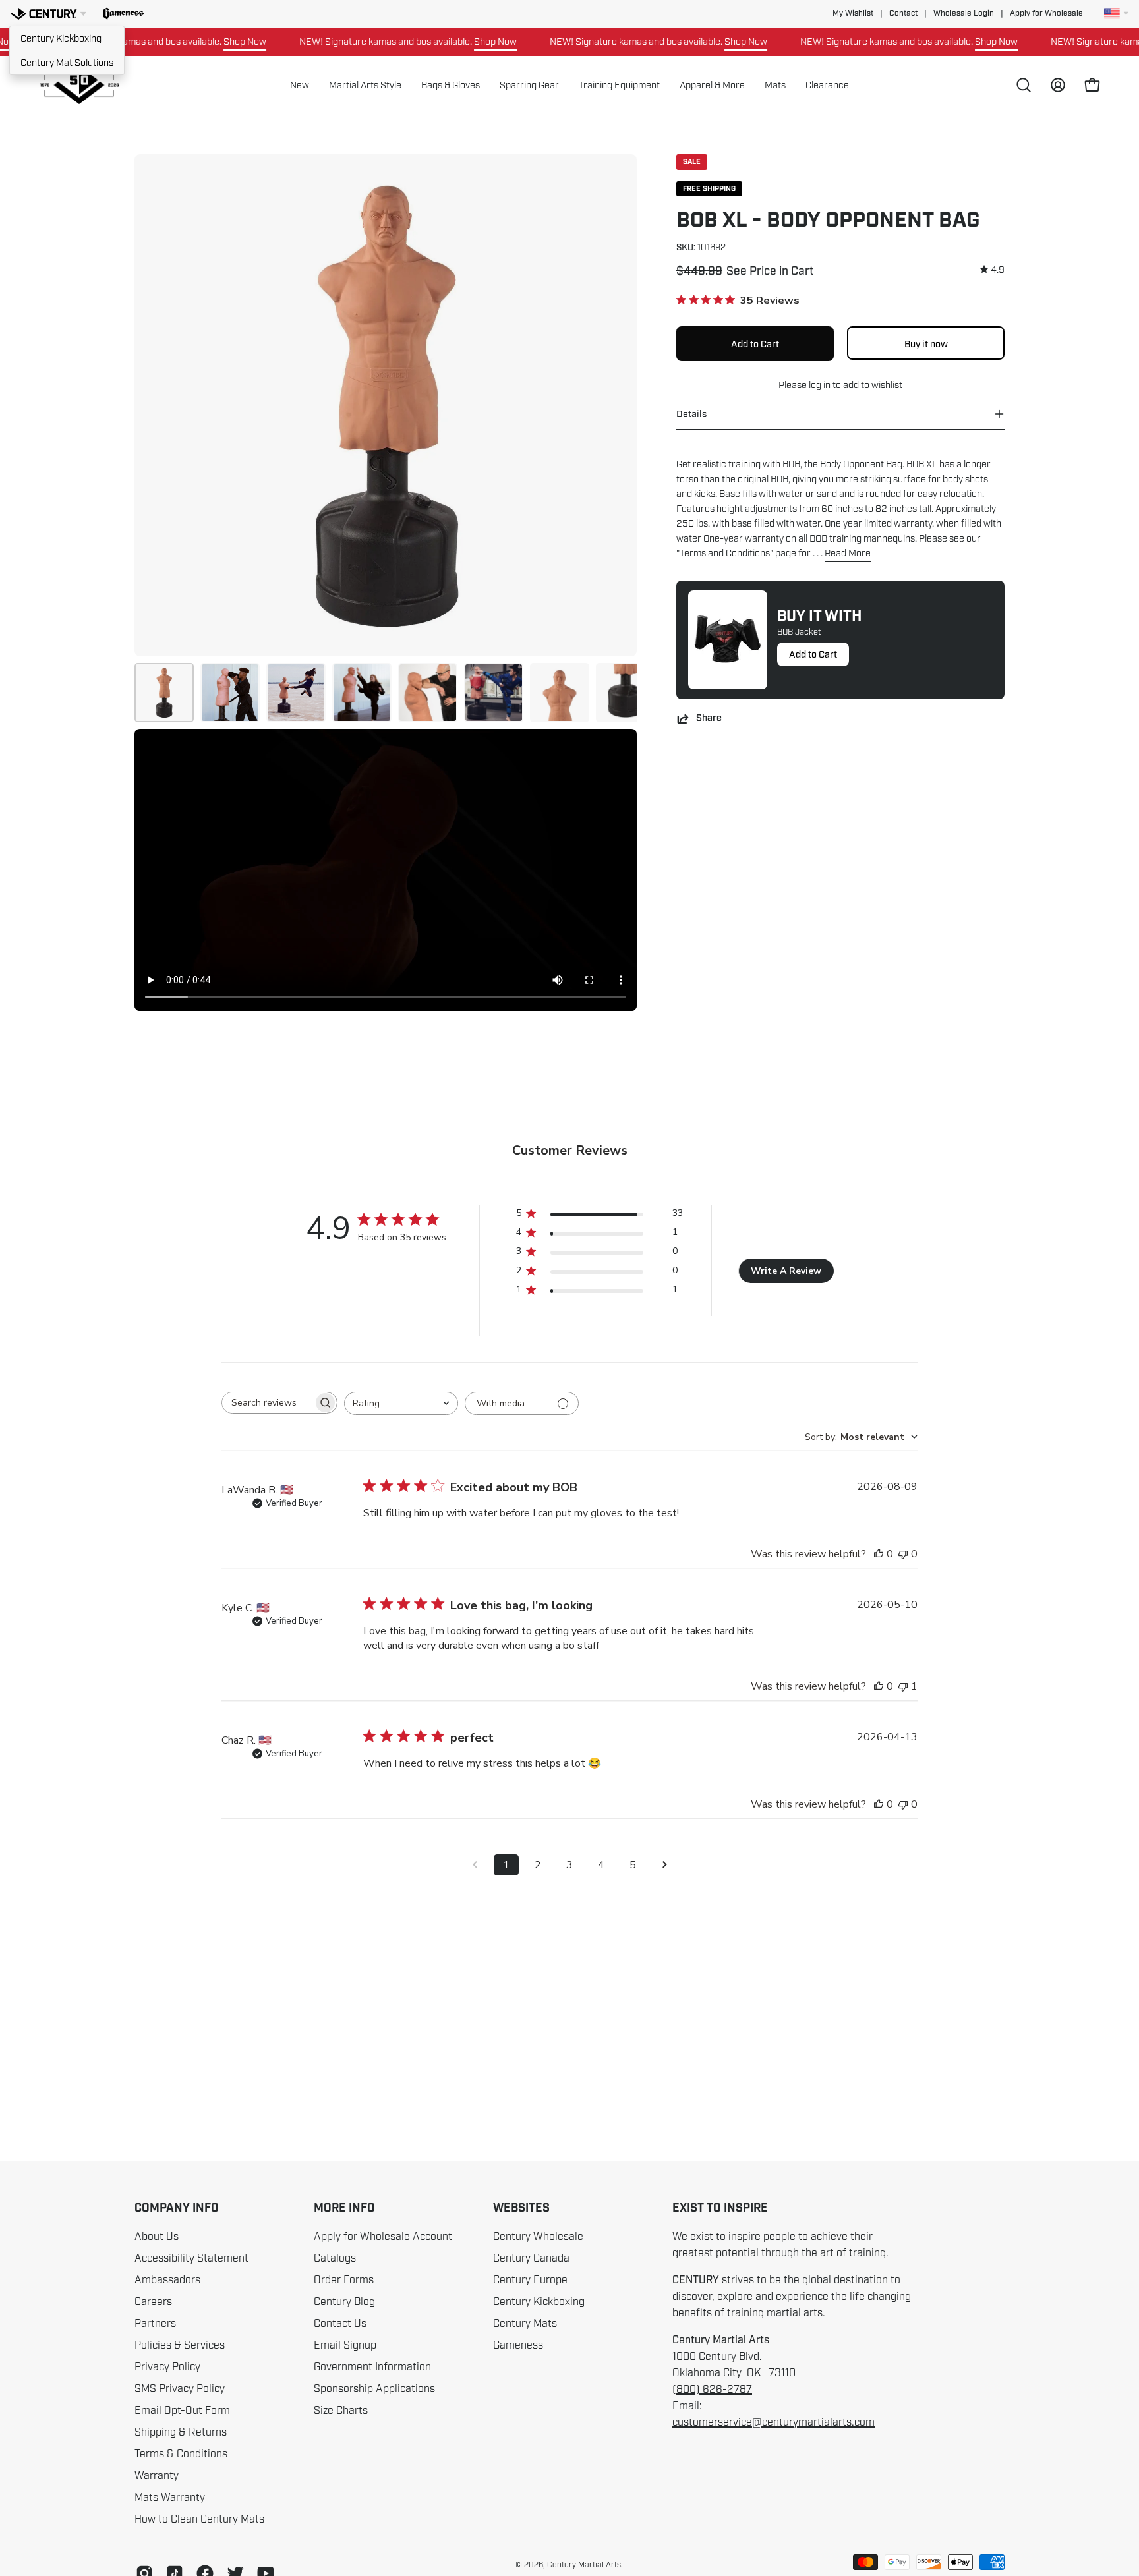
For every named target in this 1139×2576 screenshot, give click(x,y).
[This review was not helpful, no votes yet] (903, 1554)
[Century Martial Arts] (79, 85)
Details (691, 414)
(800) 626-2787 (712, 2390)
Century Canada (531, 2258)
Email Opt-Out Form (182, 2411)
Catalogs (335, 2258)
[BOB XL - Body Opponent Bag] (164, 693)
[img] (992, 270)
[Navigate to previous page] (475, 1865)
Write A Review (786, 1271)
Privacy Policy (167, 2367)
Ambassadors (167, 2280)
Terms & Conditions (181, 2454)
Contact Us (340, 2324)
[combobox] (401, 1403)
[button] (124, 14)
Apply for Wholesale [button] (1046, 14)
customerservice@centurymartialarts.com (774, 2422)
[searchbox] (268, 1403)
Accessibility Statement (191, 2258)
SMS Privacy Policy (180, 2389)
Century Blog (344, 2302)
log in (820, 385)
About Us (157, 2237)
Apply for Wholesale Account (383, 2237)
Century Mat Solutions (67, 63)
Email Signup (345, 2345)
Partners (155, 2324)
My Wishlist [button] (853, 14)
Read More (848, 553)
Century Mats (525, 2324)
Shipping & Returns (181, 2432)
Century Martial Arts (584, 2565)
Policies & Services (180, 2345)
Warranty (157, 2476)
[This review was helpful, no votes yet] (879, 1554)
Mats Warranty (170, 2498)
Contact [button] (903, 14)
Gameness (518, 2345)
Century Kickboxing (61, 38)
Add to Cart (813, 654)
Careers (153, 2302)
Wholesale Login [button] (964, 14)
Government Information (372, 2367)
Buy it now (926, 343)
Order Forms (344, 2280)
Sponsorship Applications (374, 2389)
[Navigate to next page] (664, 1865)
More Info (344, 2208)
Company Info (177, 2208)
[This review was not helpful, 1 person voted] (903, 1686)
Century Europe (530, 2280)
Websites (521, 2208)
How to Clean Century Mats (199, 2519)
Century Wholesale (538, 2237)
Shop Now (201, 42)
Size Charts (341, 2411)
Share (709, 719)
